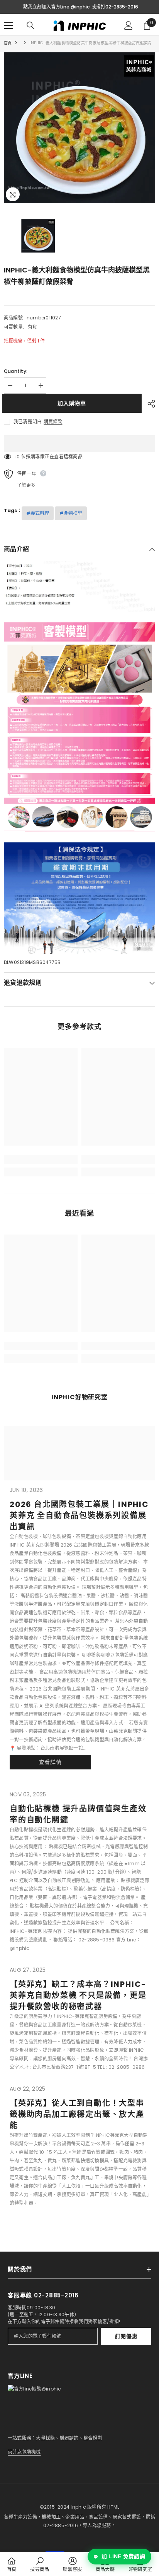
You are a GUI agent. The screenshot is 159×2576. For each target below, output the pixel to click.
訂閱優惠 (126, 2336)
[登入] (129, 25)
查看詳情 (50, 1762)
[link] (41, 1159)
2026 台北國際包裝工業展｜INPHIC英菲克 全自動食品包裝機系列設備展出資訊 (79, 1515)
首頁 (8, 43)
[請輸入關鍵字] (30, 25)
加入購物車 (74, 403)
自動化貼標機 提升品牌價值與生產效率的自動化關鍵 (78, 1814)
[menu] (8, 25)
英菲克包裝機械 (24, 2452)
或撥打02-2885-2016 (115, 7)
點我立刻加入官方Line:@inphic (56, 7)
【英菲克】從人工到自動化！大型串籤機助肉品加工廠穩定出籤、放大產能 (77, 2114)
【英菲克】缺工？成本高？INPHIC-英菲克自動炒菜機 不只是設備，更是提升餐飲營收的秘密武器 (78, 1995)
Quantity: (16, 371)
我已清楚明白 (28, 422)
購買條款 (53, 422)
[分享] (149, 404)
